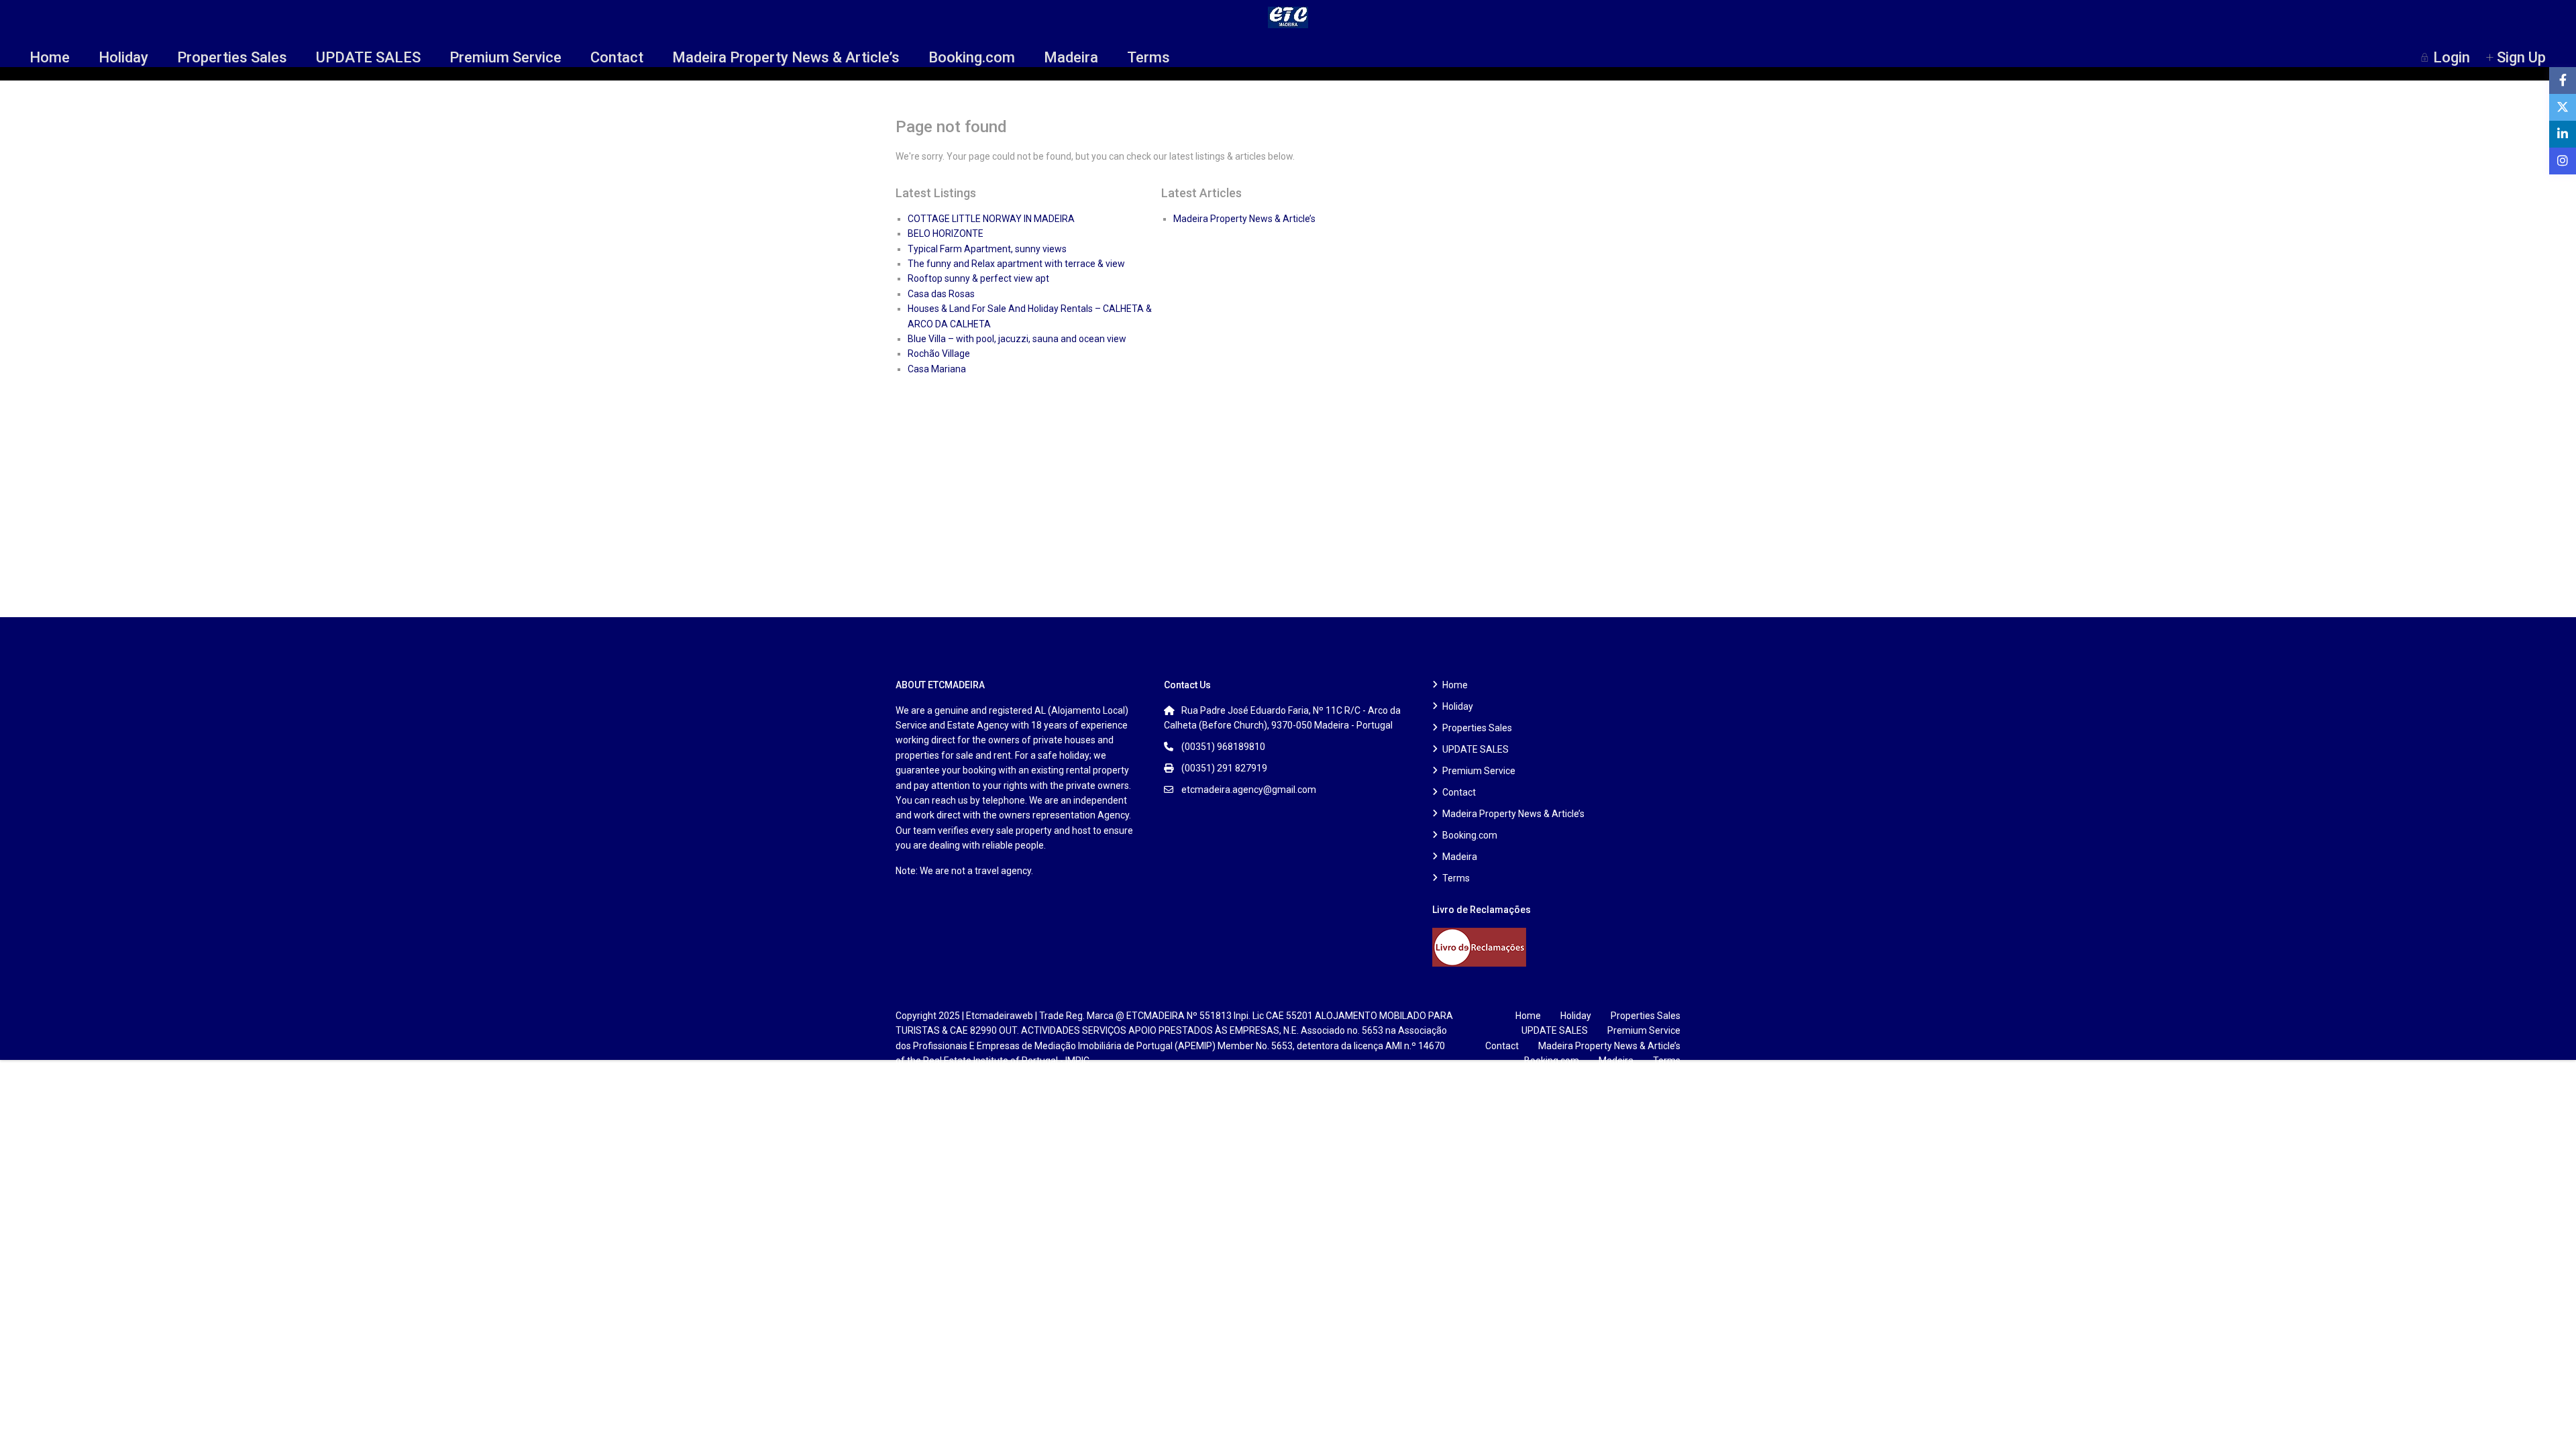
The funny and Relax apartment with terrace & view (1016, 264)
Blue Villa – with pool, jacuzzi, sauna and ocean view (1017, 339)
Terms (1148, 57)
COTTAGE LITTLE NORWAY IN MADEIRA (991, 219)
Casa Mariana (937, 369)
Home (50, 57)
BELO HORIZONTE (946, 233)
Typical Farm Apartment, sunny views (987, 249)
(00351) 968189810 (1223, 747)
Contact (617, 57)
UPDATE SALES (368, 57)
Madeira (1071, 57)
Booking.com (972, 57)
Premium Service (505, 57)
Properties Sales (232, 57)
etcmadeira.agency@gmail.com (1249, 790)
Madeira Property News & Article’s (786, 57)
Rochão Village (939, 354)
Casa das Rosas (941, 294)
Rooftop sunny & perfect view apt (978, 278)
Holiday (123, 57)
